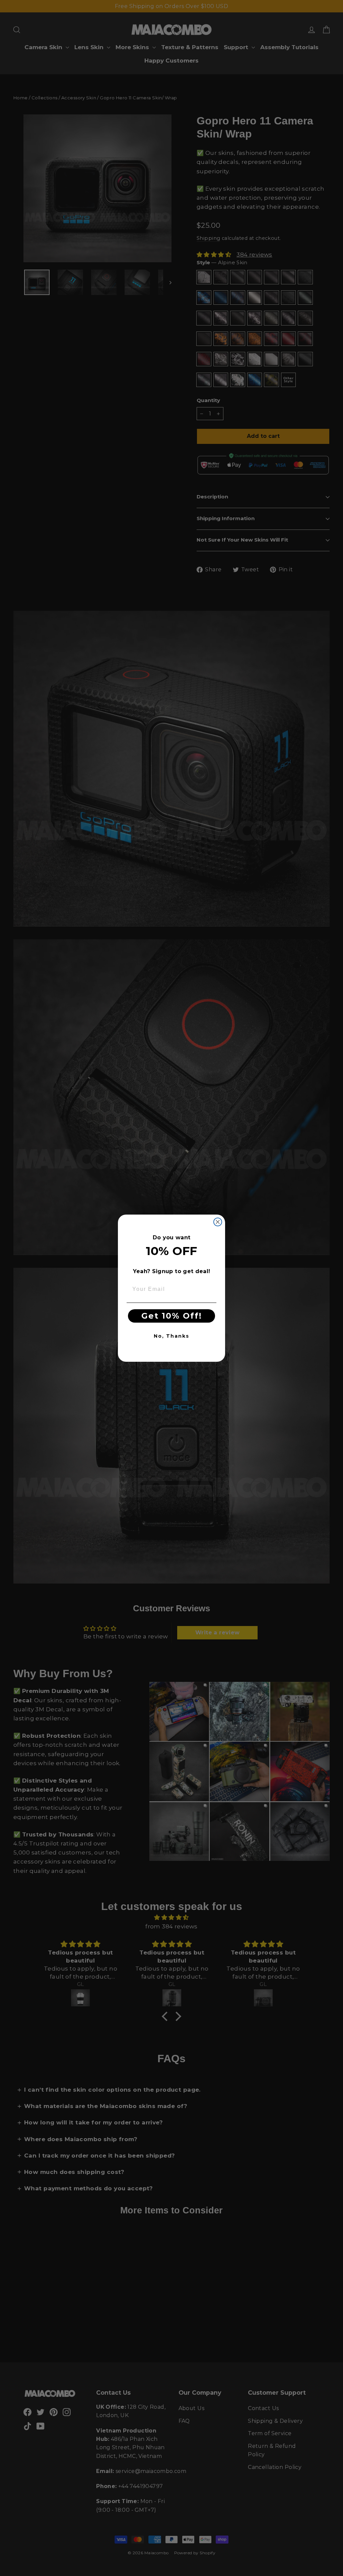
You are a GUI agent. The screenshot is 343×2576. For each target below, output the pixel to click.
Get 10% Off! (172, 1316)
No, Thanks (171, 1336)
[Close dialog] (218, 1222)
